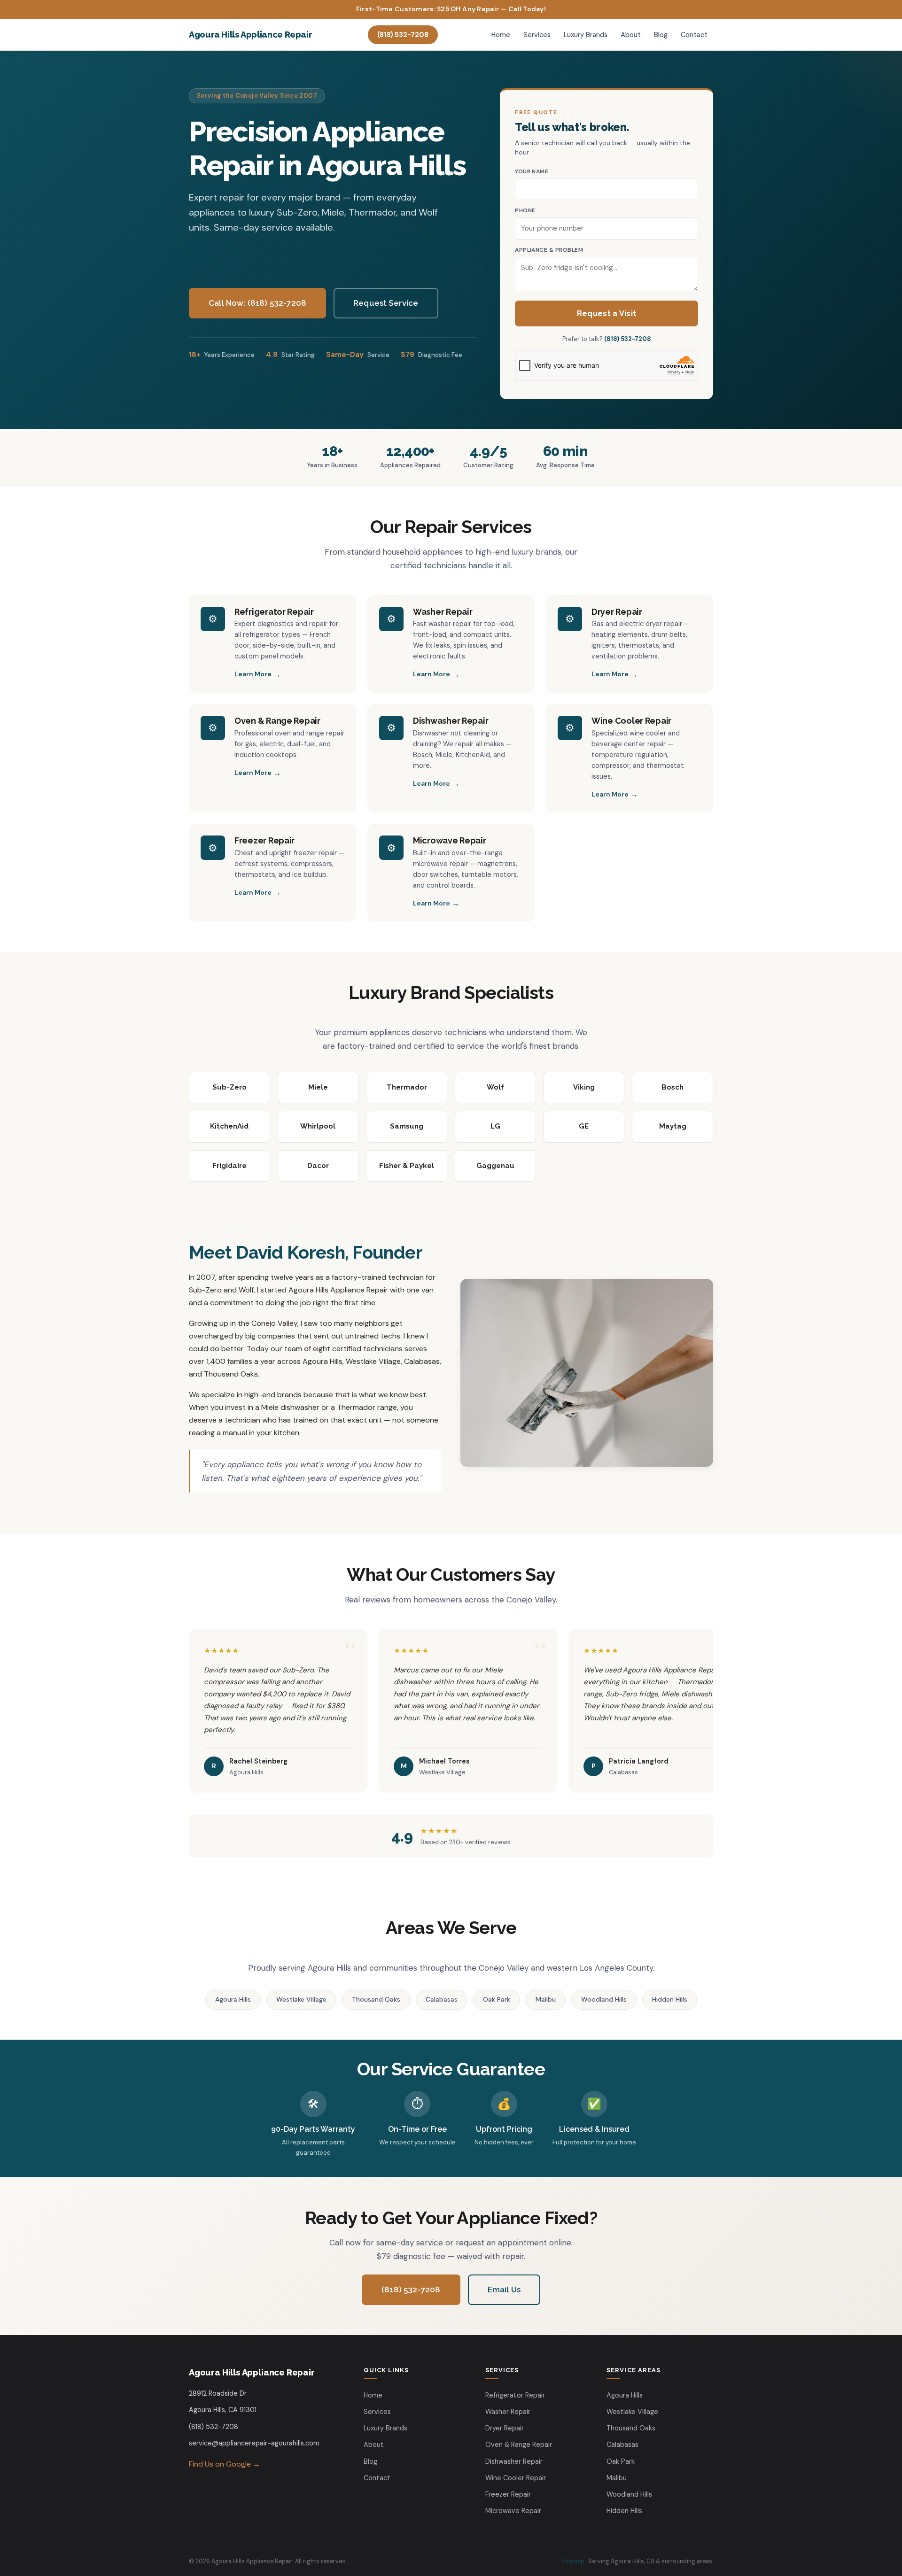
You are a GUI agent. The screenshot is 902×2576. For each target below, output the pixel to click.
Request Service (386, 303)
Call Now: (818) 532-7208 (257, 303)
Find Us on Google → (225, 2464)
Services (537, 35)
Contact (694, 35)
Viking (584, 1087)
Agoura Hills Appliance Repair (250, 35)
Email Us (504, 2290)
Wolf (495, 1087)
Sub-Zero (229, 1087)
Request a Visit (607, 313)
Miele (318, 1087)
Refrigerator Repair (274, 612)
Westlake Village (301, 1999)
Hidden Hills (670, 1999)
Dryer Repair (617, 612)
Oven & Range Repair (277, 721)
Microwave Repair (450, 840)
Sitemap (573, 2561)
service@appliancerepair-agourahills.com (254, 2443)
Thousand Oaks (376, 1999)
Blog (661, 35)
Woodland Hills (604, 1999)
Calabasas (442, 1999)
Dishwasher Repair (451, 721)
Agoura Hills (233, 1999)
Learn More (253, 674)
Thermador (407, 1087)
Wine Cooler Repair (631, 721)
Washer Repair (443, 612)
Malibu (546, 1999)
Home (501, 35)
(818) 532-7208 (403, 35)
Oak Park (497, 1999)
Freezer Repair (264, 840)
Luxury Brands (586, 35)
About (631, 35)
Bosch (673, 1087)
